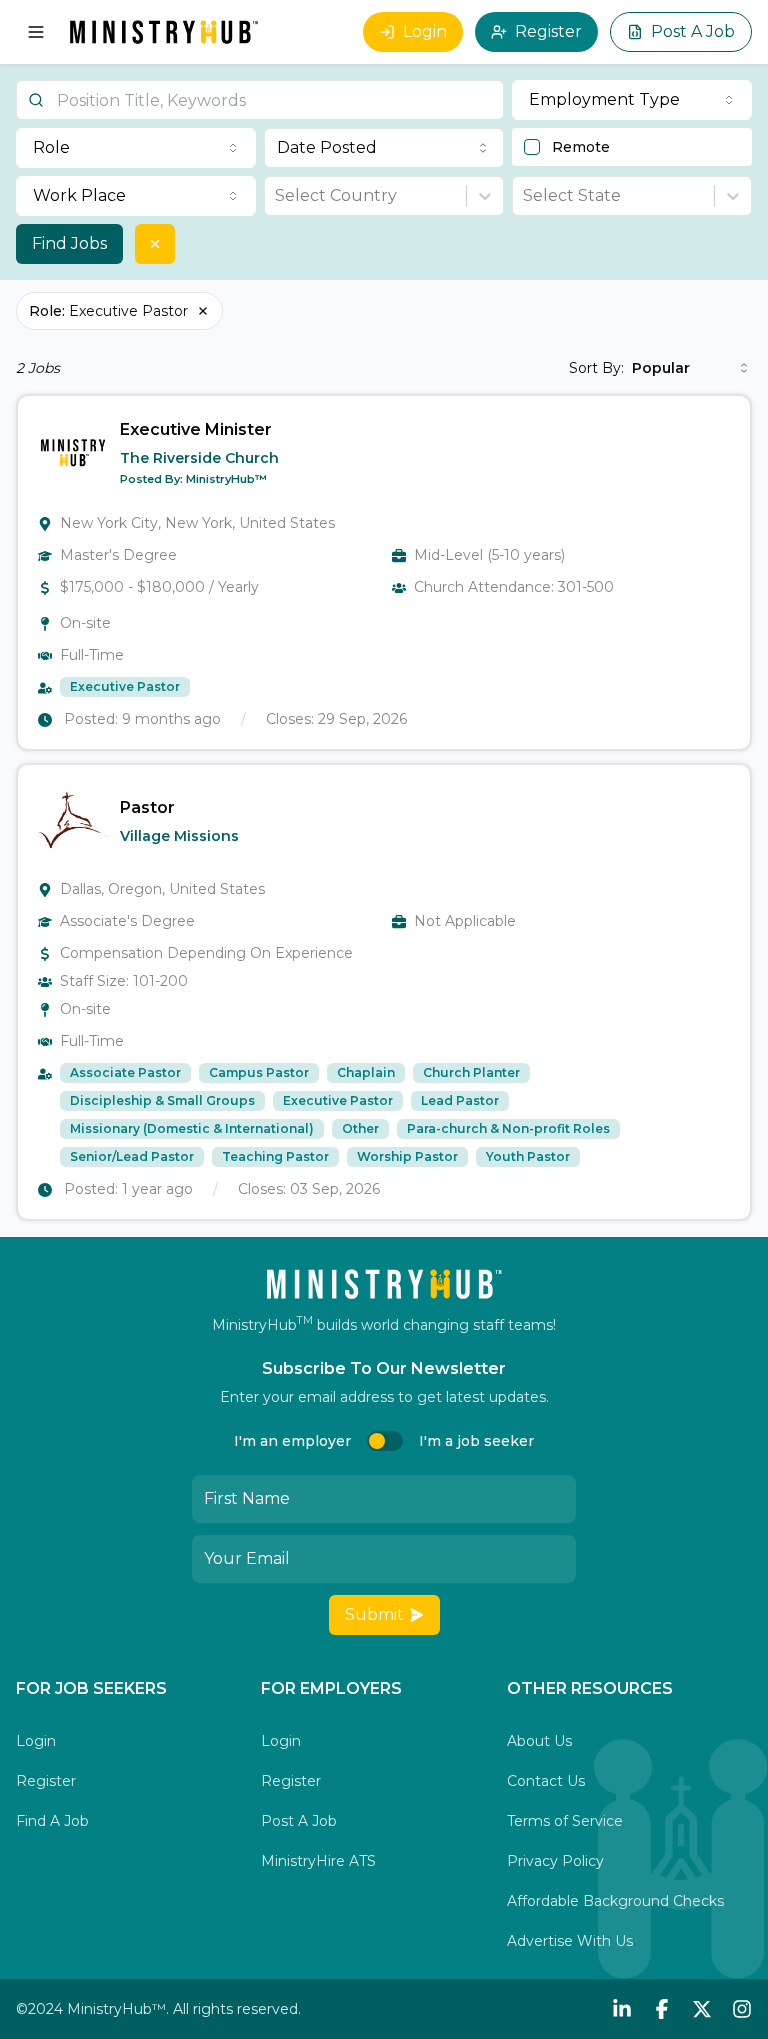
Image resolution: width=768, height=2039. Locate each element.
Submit (374, 1614)
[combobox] (384, 148)
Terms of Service (565, 1821)
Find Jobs (69, 243)
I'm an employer (292, 1441)
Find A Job (52, 1821)
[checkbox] (532, 147)
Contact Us (546, 1781)
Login (425, 31)
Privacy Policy (555, 1861)
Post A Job (693, 31)
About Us (539, 1741)
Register (548, 31)
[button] (384, 572)
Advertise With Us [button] (570, 1941)
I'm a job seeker (476, 1441)
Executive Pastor (108, 311)
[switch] (385, 1441)
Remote (581, 147)
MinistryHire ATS (318, 1861)
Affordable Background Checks (615, 1901)
